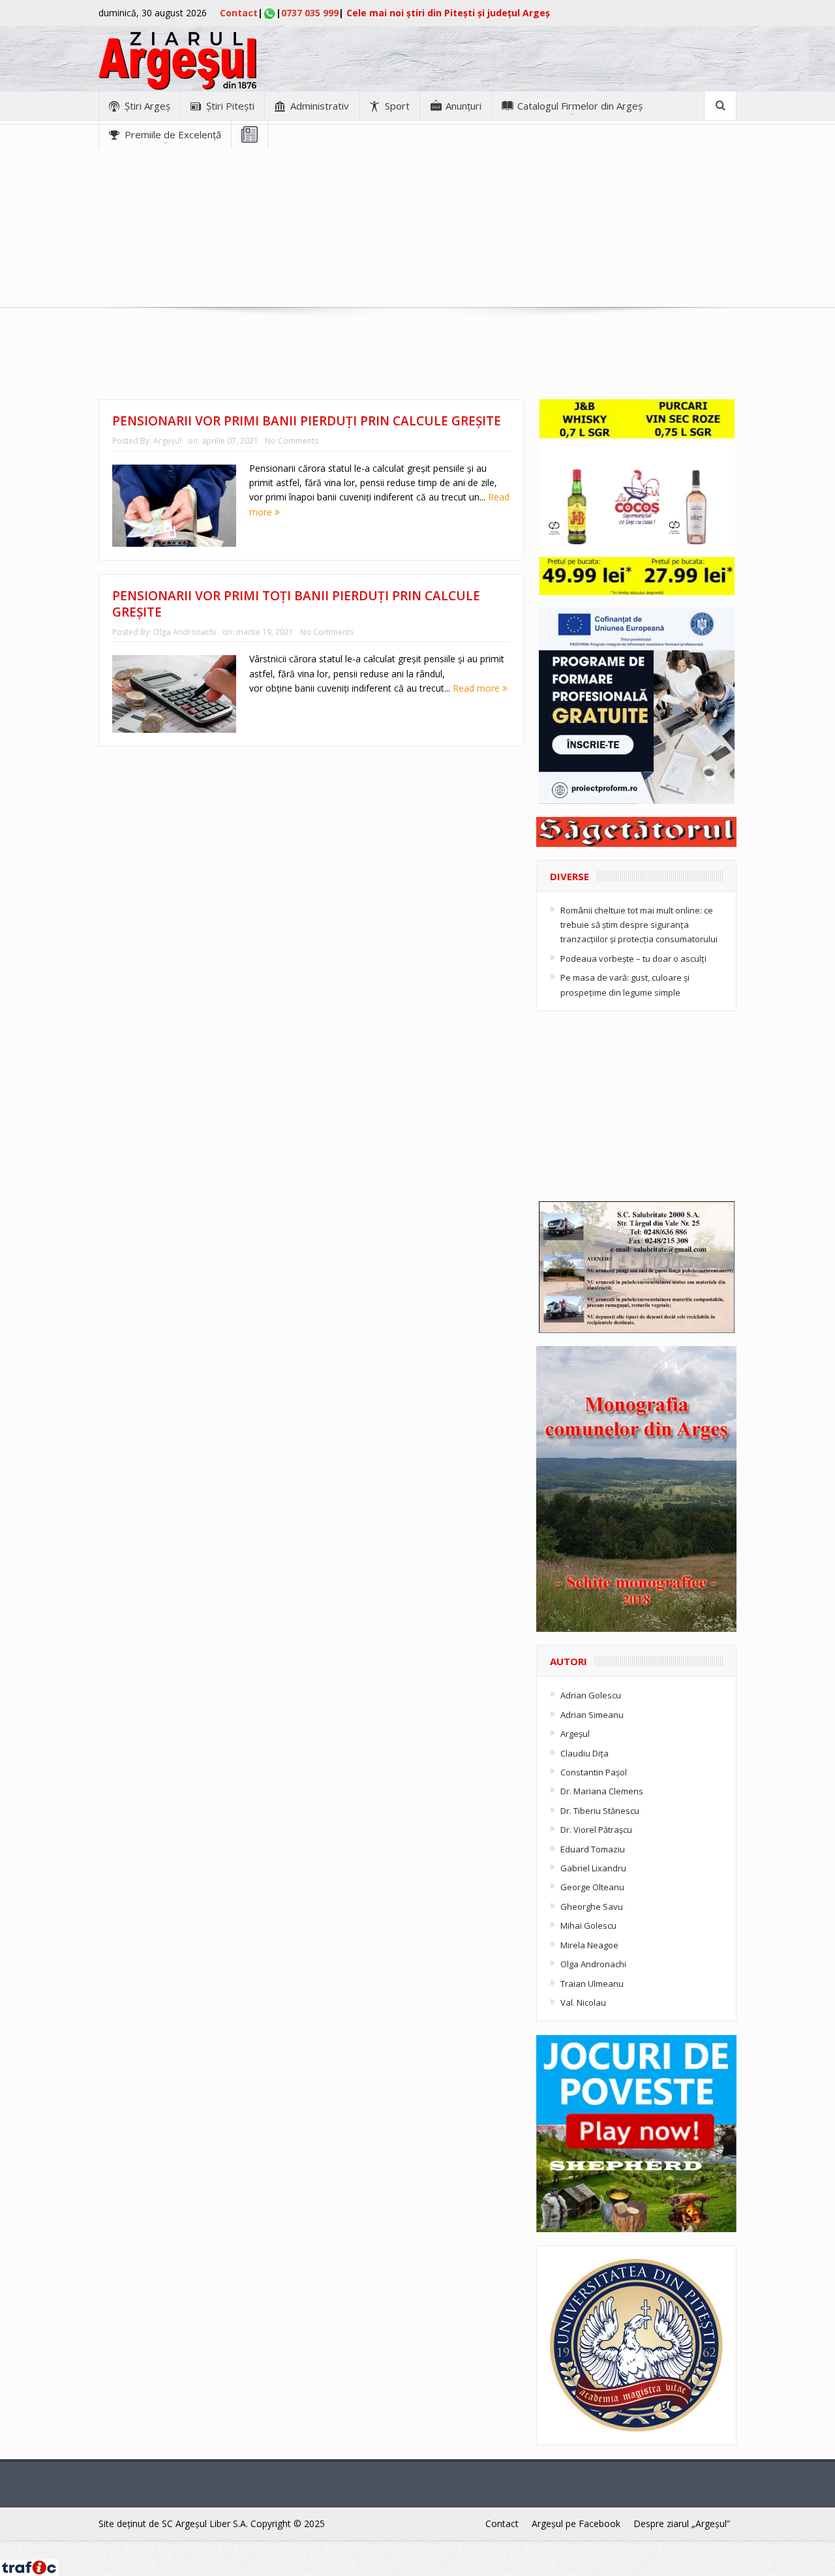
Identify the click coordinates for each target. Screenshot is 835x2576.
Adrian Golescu (591, 1695)
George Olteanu (592, 1887)
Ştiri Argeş (147, 106)
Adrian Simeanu (592, 1715)
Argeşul (167, 441)
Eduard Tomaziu (593, 1849)
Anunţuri (463, 106)
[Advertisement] (417, 240)
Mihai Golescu (588, 1925)
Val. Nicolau (583, 2002)
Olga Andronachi (185, 632)
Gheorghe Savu (592, 1907)
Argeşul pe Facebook (576, 2523)
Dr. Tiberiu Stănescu (600, 1811)
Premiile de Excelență (173, 134)
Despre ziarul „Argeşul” (682, 2523)
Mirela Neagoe (589, 1945)
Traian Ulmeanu (592, 1984)
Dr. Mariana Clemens (602, 1791)
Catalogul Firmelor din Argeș (580, 106)
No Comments (292, 441)
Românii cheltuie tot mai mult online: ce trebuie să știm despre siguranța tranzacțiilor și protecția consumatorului (639, 925)
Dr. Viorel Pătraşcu (596, 1830)
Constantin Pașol (594, 1772)
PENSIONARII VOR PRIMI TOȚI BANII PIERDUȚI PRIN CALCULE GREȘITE (296, 604)
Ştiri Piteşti (230, 106)
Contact (239, 13)
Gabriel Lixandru (593, 1868)
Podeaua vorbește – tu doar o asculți (633, 958)
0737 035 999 (310, 13)
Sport (397, 106)
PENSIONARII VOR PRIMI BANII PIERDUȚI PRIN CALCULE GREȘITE (307, 421)
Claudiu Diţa (584, 1753)
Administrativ (320, 106)
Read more (478, 688)
